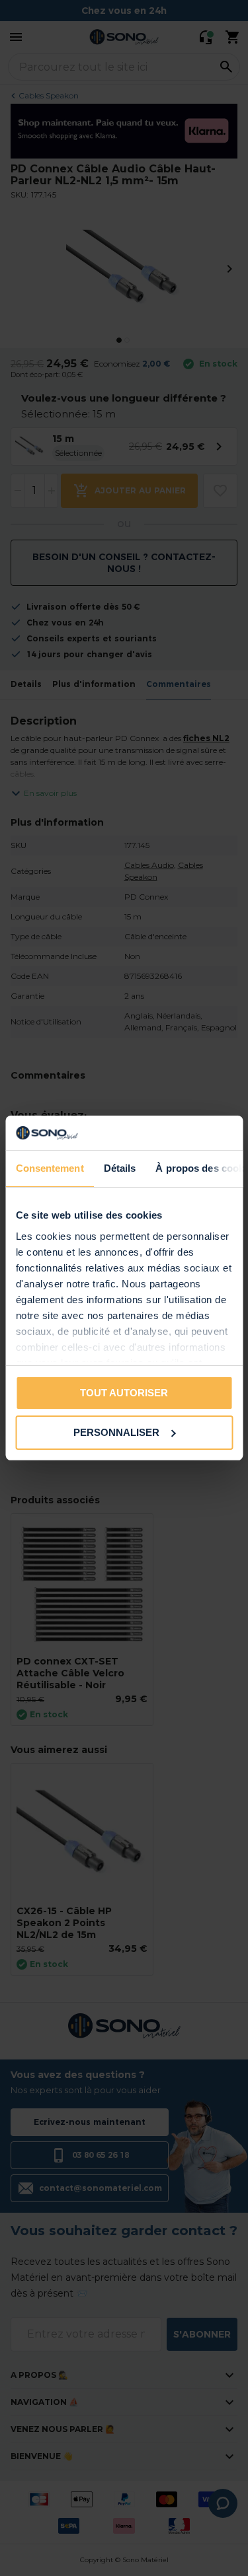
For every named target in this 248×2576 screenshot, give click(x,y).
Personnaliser (116, 1432)
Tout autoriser (124, 1393)
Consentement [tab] (49, 1168)
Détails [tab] (119, 1168)
